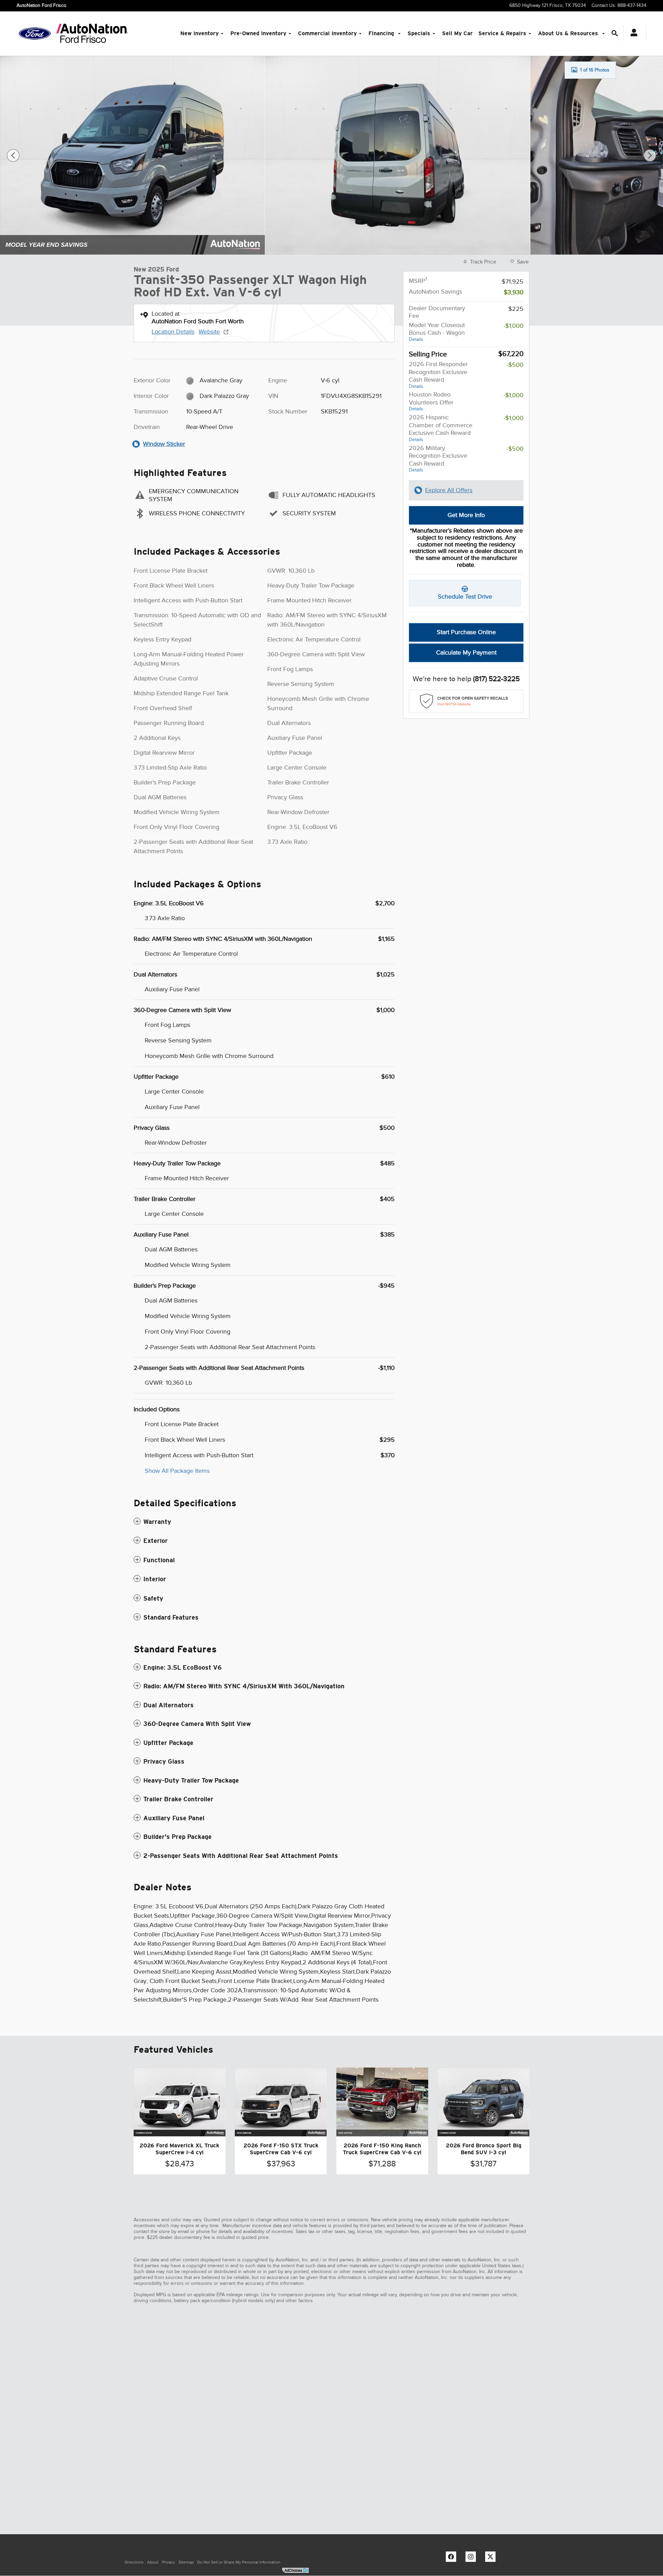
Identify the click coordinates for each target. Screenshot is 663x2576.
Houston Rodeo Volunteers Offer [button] (431, 401)
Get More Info (466, 515)
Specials (419, 33)
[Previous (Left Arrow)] (13, 155)
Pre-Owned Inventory (258, 33)
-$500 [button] (515, 365)
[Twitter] (492, 2558)
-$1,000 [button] (513, 326)
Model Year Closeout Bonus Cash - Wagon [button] (437, 332)
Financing (382, 33)
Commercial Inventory (327, 33)
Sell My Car (457, 33)
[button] (264, 1522)
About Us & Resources (569, 33)
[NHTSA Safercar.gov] (466, 701)
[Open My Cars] (632, 34)
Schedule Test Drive (465, 597)
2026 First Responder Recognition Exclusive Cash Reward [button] (438, 375)
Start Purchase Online (466, 632)
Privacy (169, 2562)
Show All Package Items (177, 1471)
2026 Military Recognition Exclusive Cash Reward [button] (438, 459)
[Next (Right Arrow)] (650, 155)
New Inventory (199, 33)
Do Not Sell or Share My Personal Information (239, 2562)
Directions (134, 2562)
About (153, 2562)
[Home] (35, 34)
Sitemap (186, 2562)
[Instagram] (472, 2558)
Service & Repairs (502, 33)
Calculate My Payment (466, 652)
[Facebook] (453, 2558)
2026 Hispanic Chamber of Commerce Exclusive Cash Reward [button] (441, 428)
